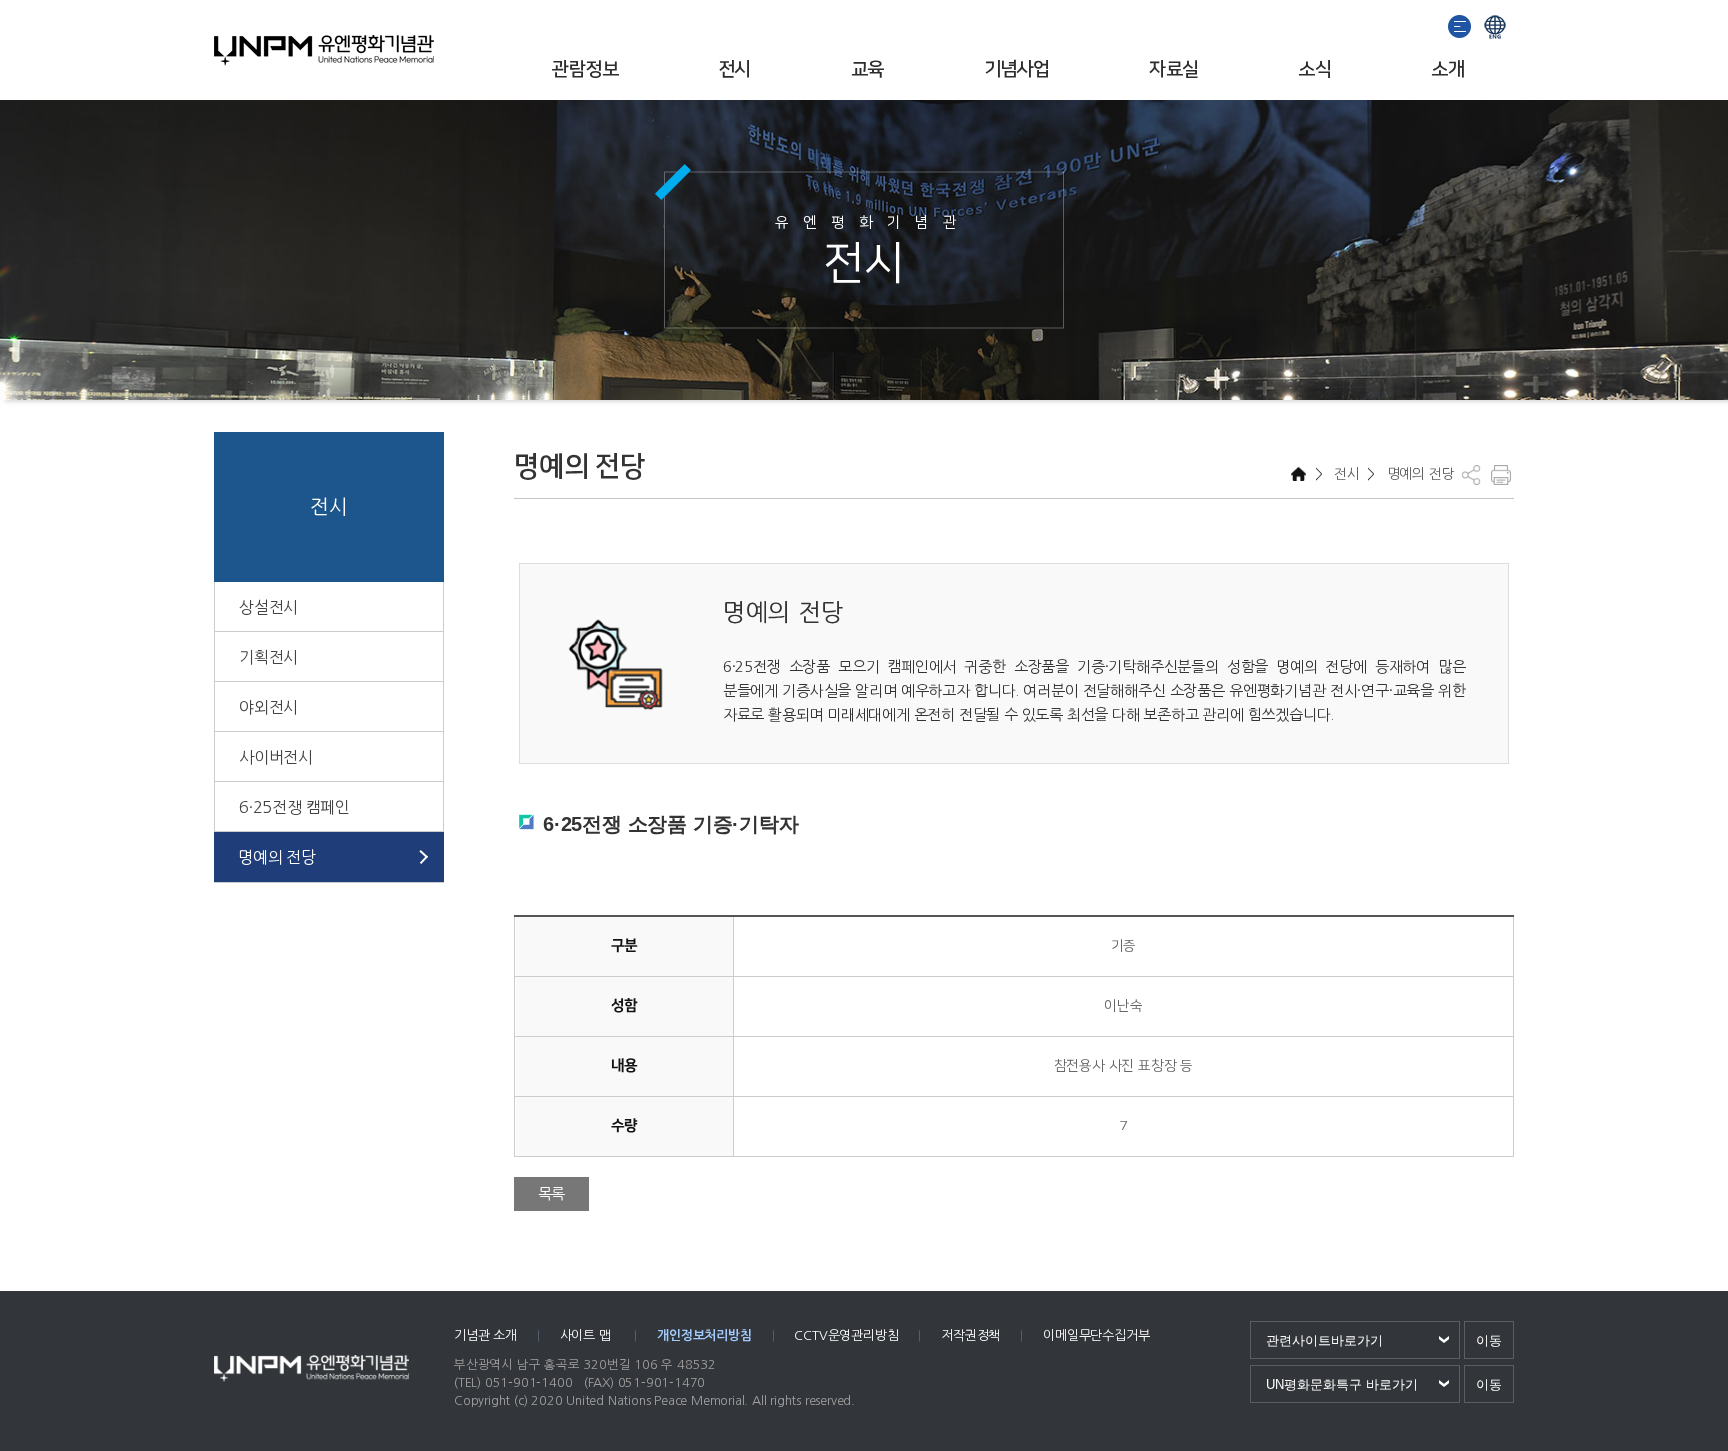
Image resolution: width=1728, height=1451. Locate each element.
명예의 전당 (277, 857)
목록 (552, 1193)
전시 (734, 69)
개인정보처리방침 (704, 1335)
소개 (1447, 69)
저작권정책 (970, 1335)
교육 (867, 69)
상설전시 (268, 607)
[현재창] (1495, 24)
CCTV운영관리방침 (846, 1335)
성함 (624, 1005)
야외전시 (268, 707)
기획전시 (268, 657)
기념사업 (1017, 69)
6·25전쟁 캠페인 (294, 807)
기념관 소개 (485, 1335)
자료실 (1173, 69)
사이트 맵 (587, 1335)
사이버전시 (276, 757)
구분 (624, 945)
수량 (624, 1125)
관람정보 (585, 69)
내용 (624, 1065)
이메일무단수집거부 (1096, 1335)
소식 (1314, 69)
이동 (1489, 1340)
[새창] (1460, 24)
